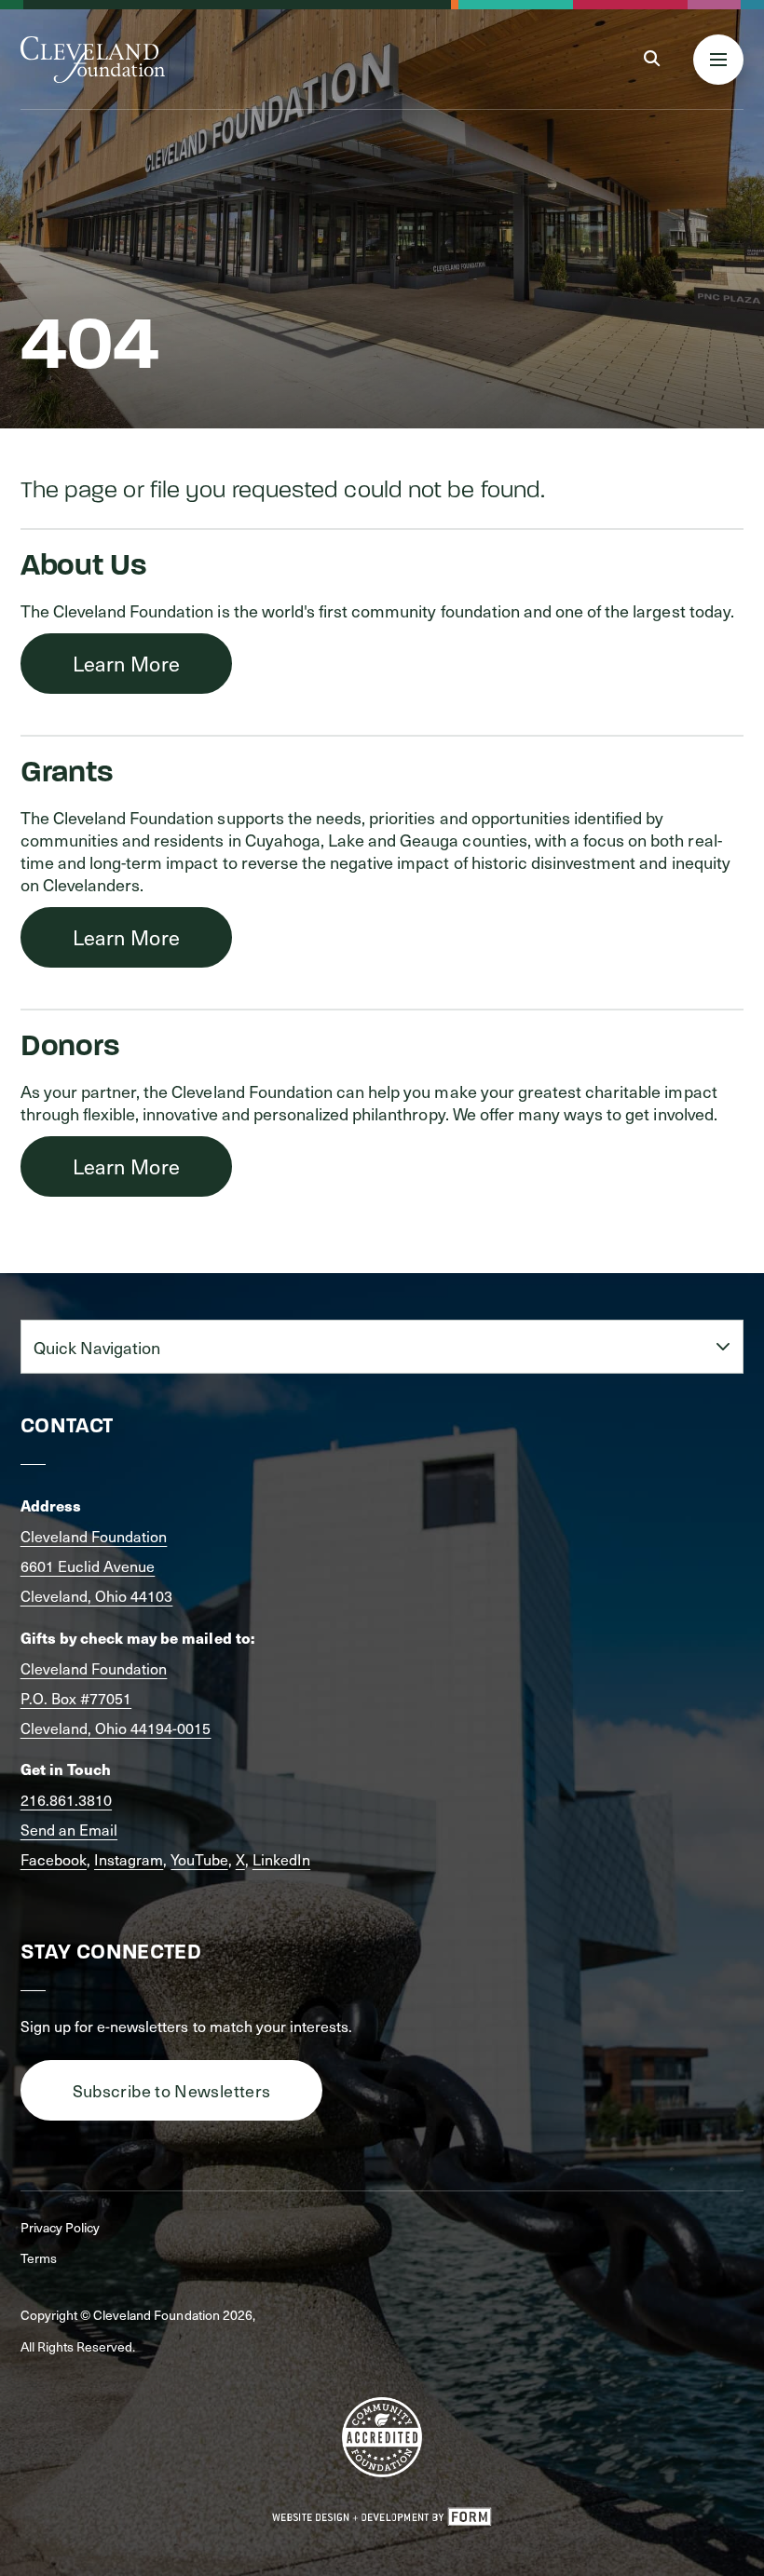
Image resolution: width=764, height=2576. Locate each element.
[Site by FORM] (382, 2517)
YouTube (199, 1859)
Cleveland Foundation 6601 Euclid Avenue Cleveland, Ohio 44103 (97, 1566)
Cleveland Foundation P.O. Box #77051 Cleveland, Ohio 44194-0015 (116, 1698)
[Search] (652, 59)
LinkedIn (281, 1859)
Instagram (129, 1859)
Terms (39, 2258)
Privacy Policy (60, 2227)
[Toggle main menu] (718, 60)
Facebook (54, 1859)
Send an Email (69, 1829)
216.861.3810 (66, 1799)
